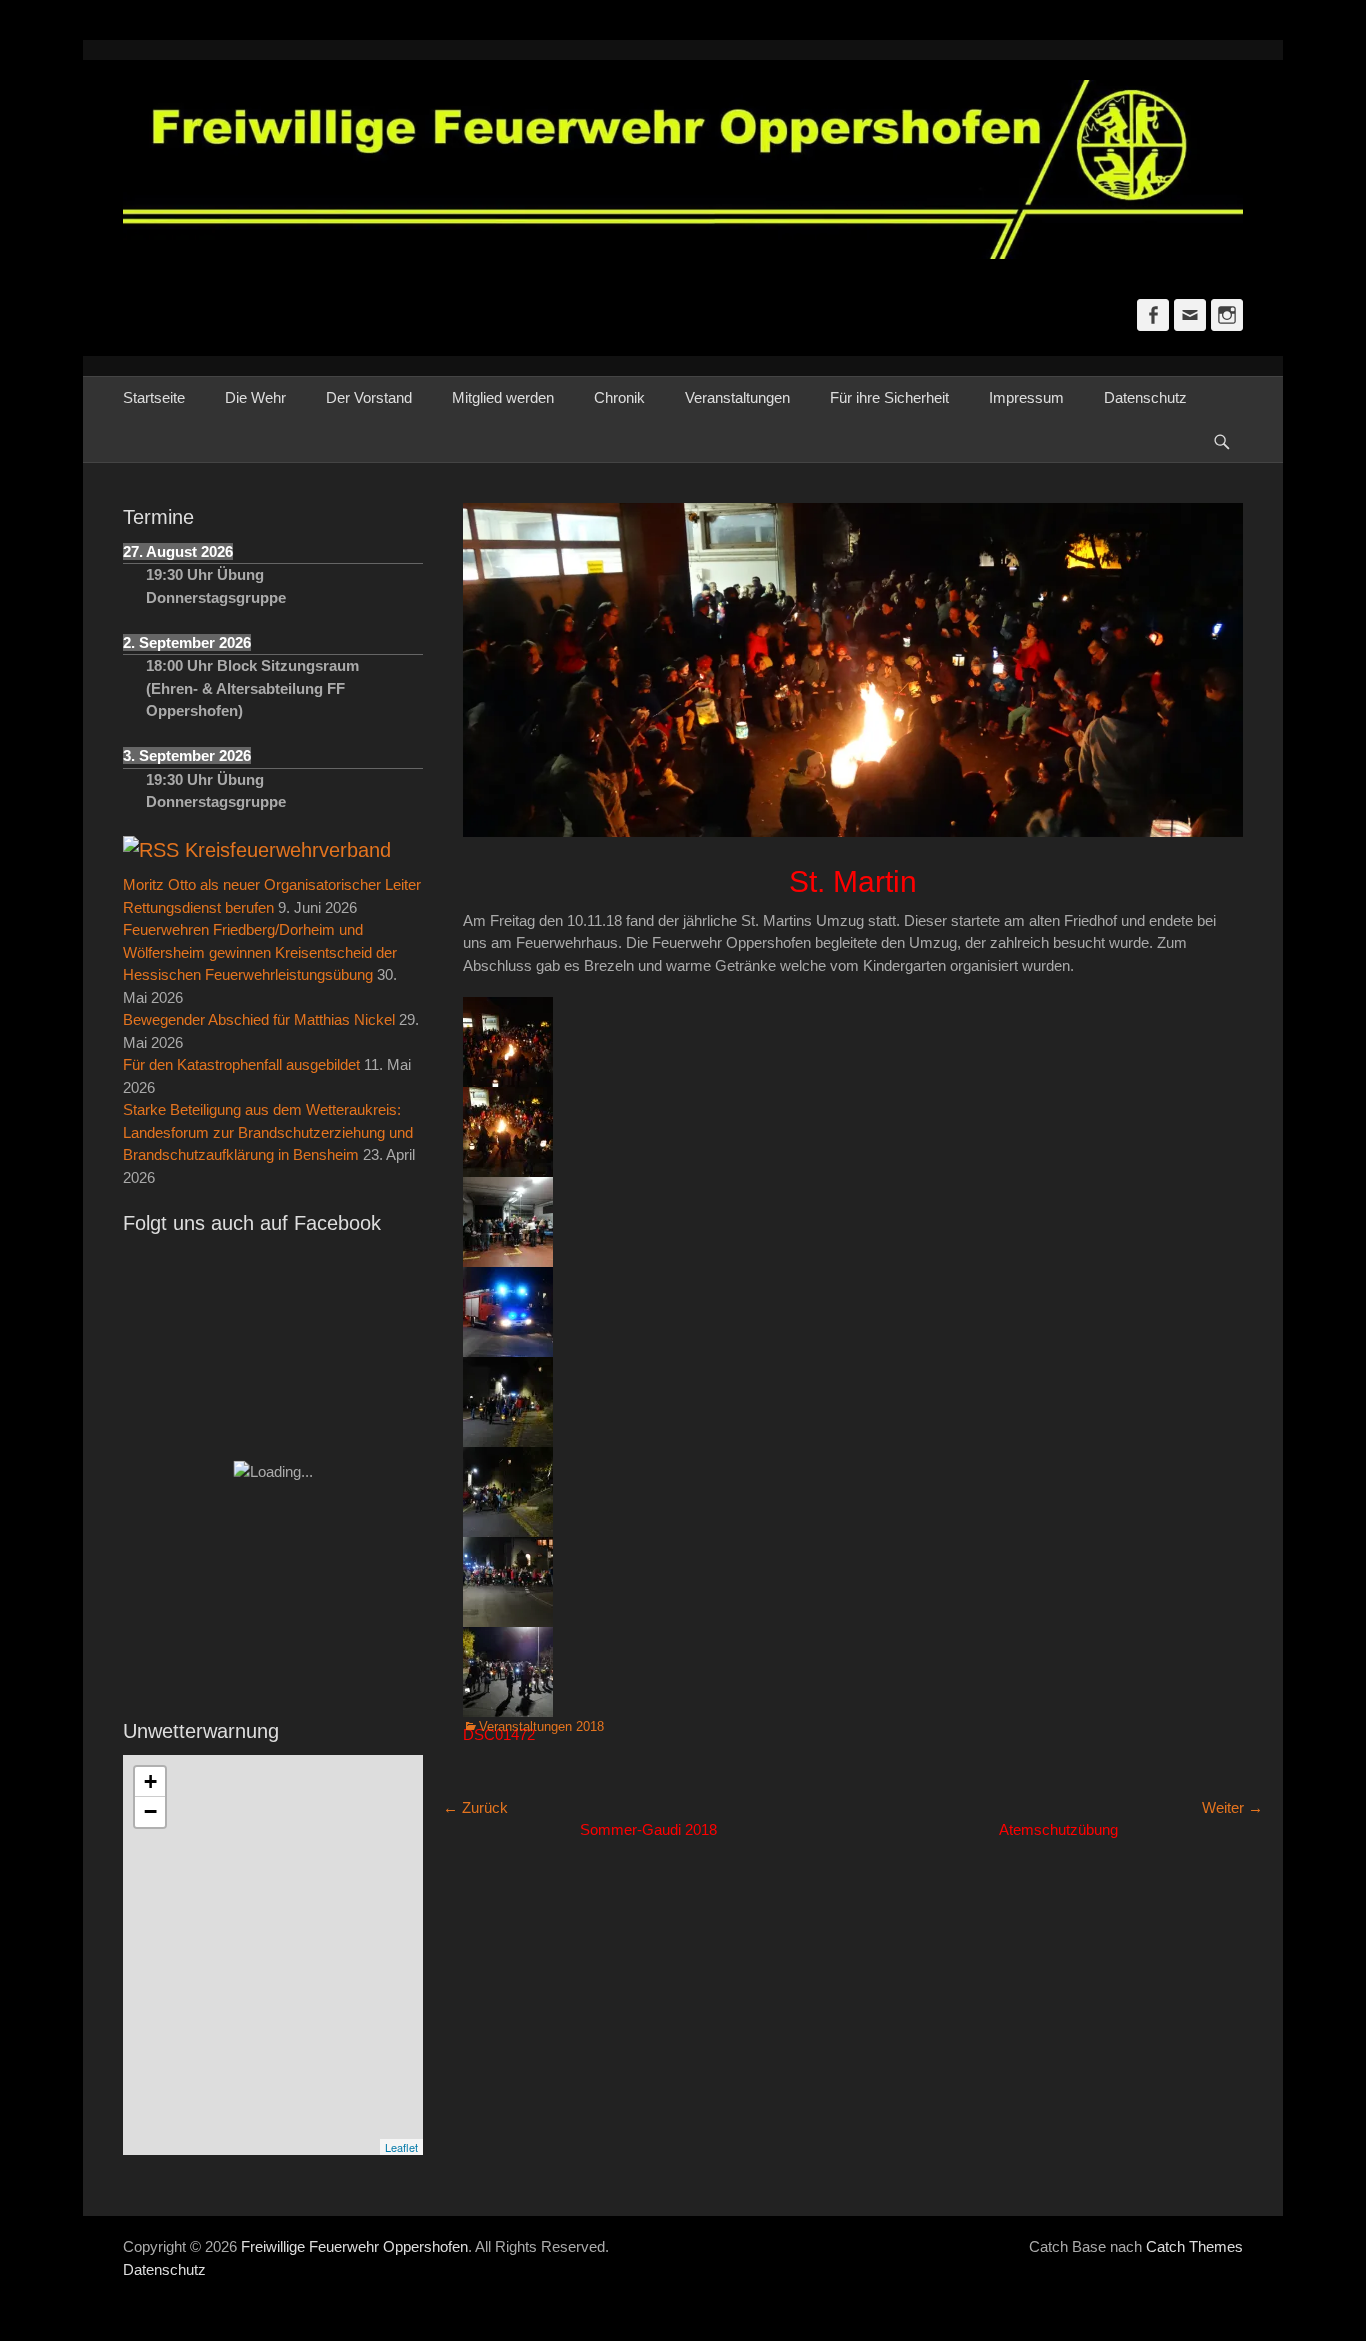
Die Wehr (255, 397)
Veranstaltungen (737, 397)
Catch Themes (1194, 2246)
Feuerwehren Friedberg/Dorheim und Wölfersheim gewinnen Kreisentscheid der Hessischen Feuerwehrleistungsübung (260, 952)
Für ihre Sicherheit (889, 397)
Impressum (1026, 397)
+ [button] (150, 1781)
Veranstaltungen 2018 (541, 1726)
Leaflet (401, 2147)
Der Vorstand (369, 397)
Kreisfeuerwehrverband (288, 850)
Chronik (619, 397)
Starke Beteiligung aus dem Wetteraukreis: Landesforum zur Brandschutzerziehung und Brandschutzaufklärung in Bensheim (268, 1132)
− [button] (150, 1811)
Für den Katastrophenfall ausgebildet (241, 1064)
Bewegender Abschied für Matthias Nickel (259, 1019)
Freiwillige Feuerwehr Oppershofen (354, 2246)
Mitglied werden (503, 397)
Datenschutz (1145, 397)
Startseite (154, 397)
